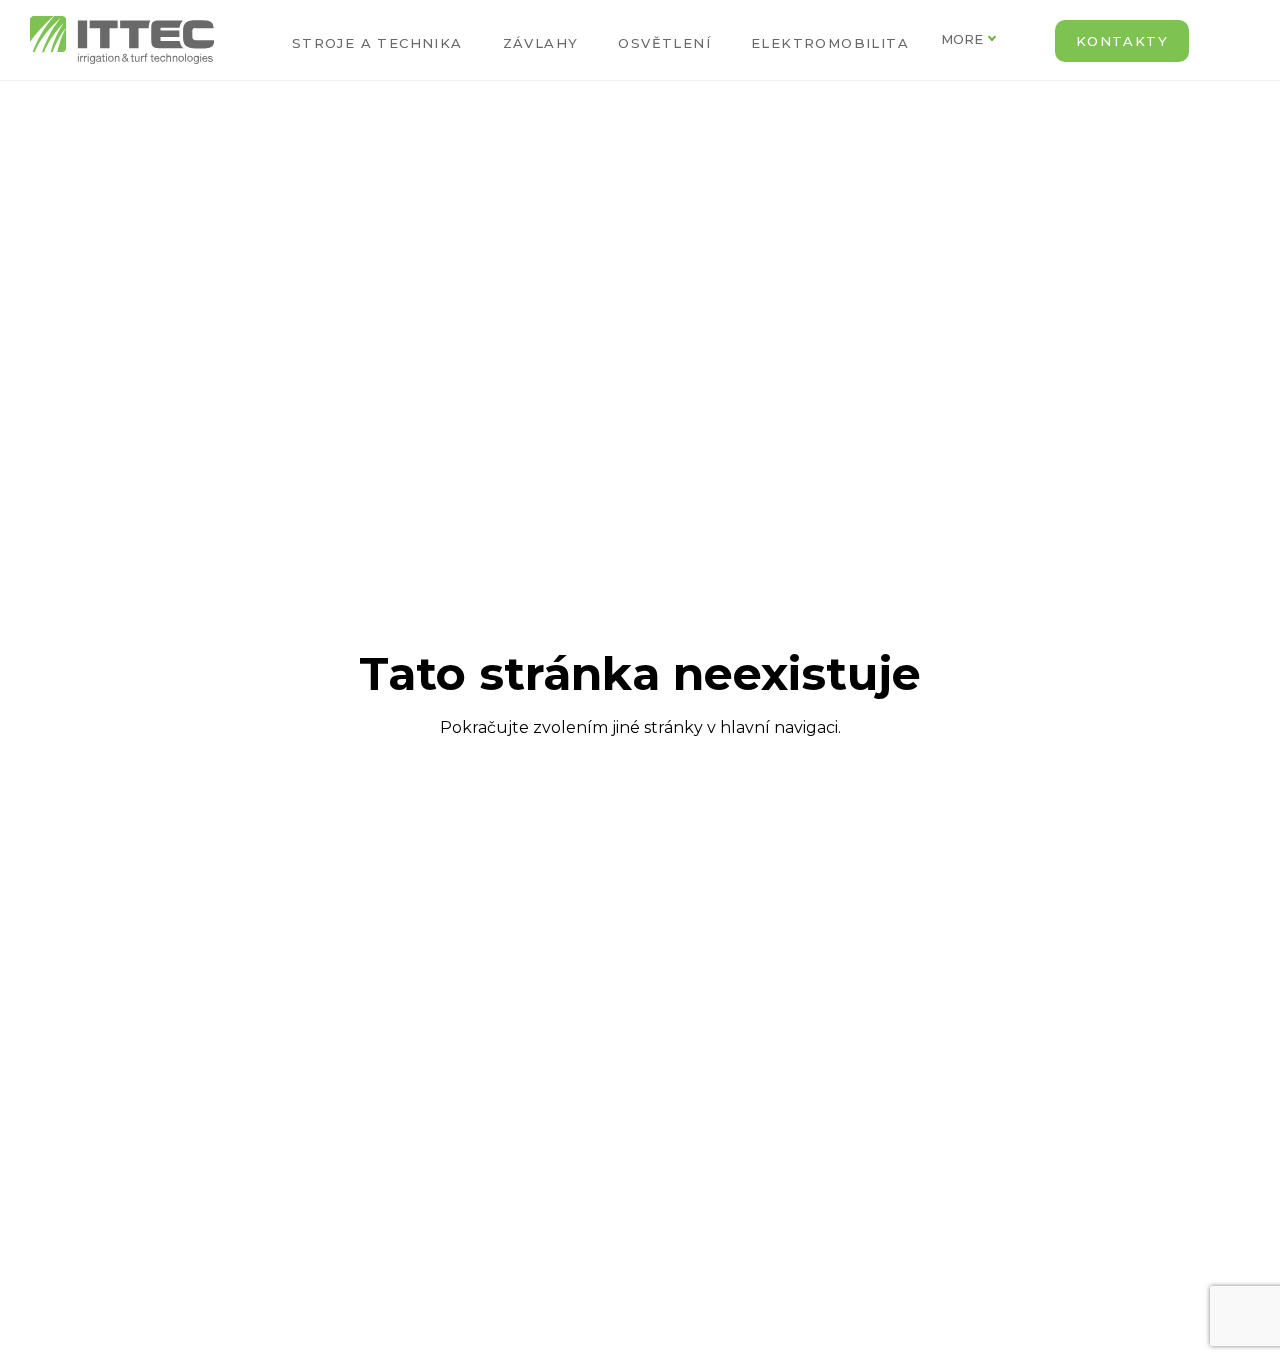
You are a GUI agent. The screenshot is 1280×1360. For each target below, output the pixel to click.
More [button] (962, 39)
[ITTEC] (122, 40)
